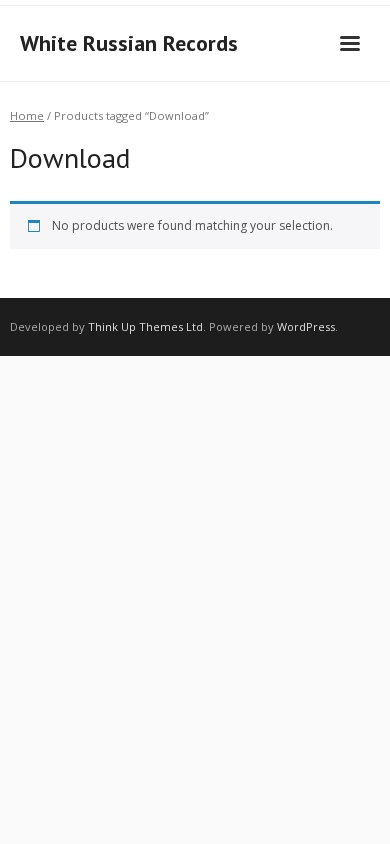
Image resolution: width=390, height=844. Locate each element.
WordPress (306, 326)
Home (27, 115)
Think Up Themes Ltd (145, 326)
